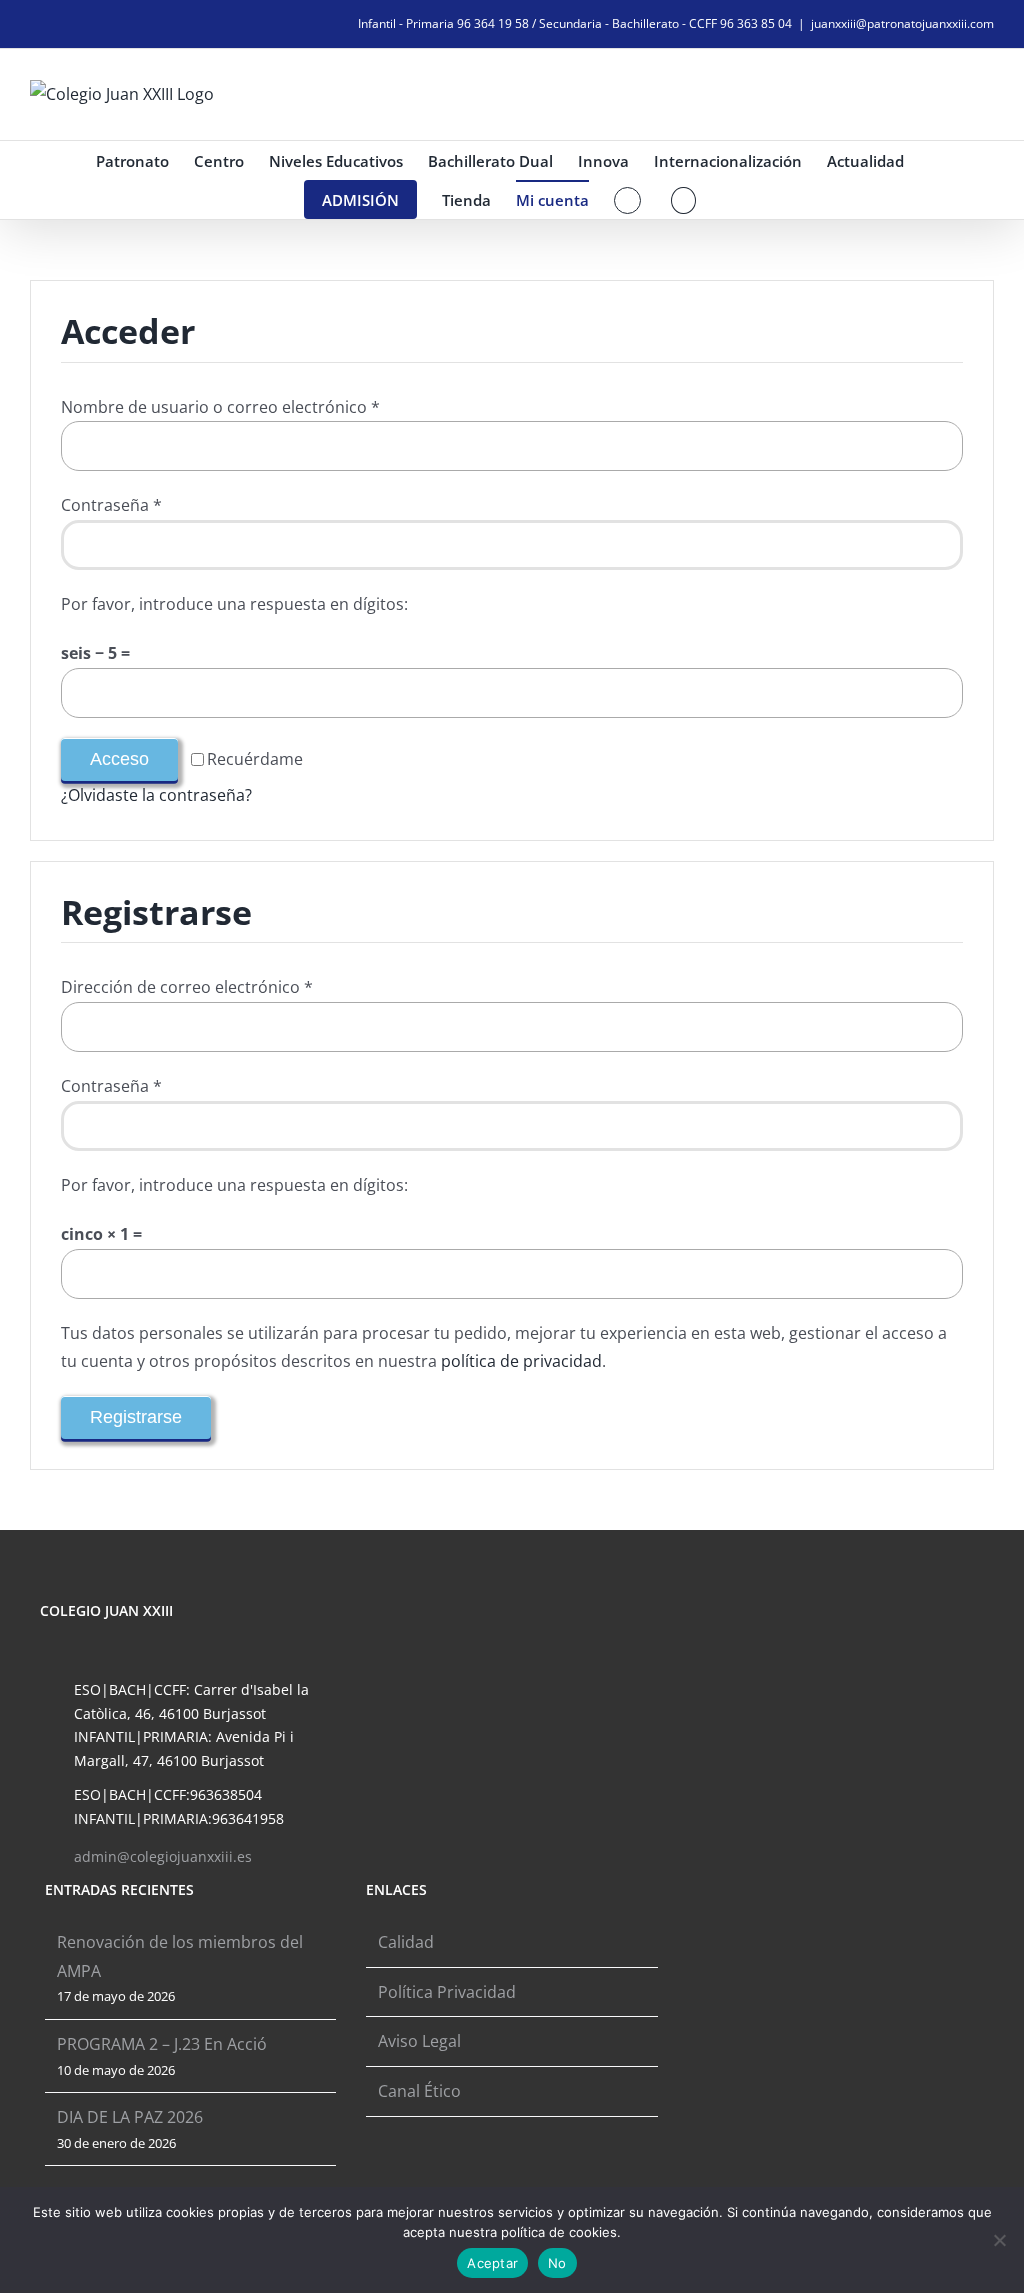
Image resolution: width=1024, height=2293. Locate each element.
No (557, 2263)
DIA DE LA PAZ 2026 (130, 2117)
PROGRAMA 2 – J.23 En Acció (162, 2044)
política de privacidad (521, 1361)
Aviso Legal (419, 2041)
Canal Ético (419, 2091)
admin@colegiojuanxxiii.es (163, 1856)
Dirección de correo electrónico (187, 987)
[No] (999, 2240)
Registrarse (136, 1417)
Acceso (119, 759)
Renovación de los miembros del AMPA (180, 1956)
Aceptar (492, 2263)
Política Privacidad (447, 1992)
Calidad (406, 1942)
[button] (683, 199)
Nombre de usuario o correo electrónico (220, 407)
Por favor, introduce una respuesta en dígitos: (234, 604)
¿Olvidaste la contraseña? (156, 795)
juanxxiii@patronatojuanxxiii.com (902, 23)
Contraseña (111, 505)
